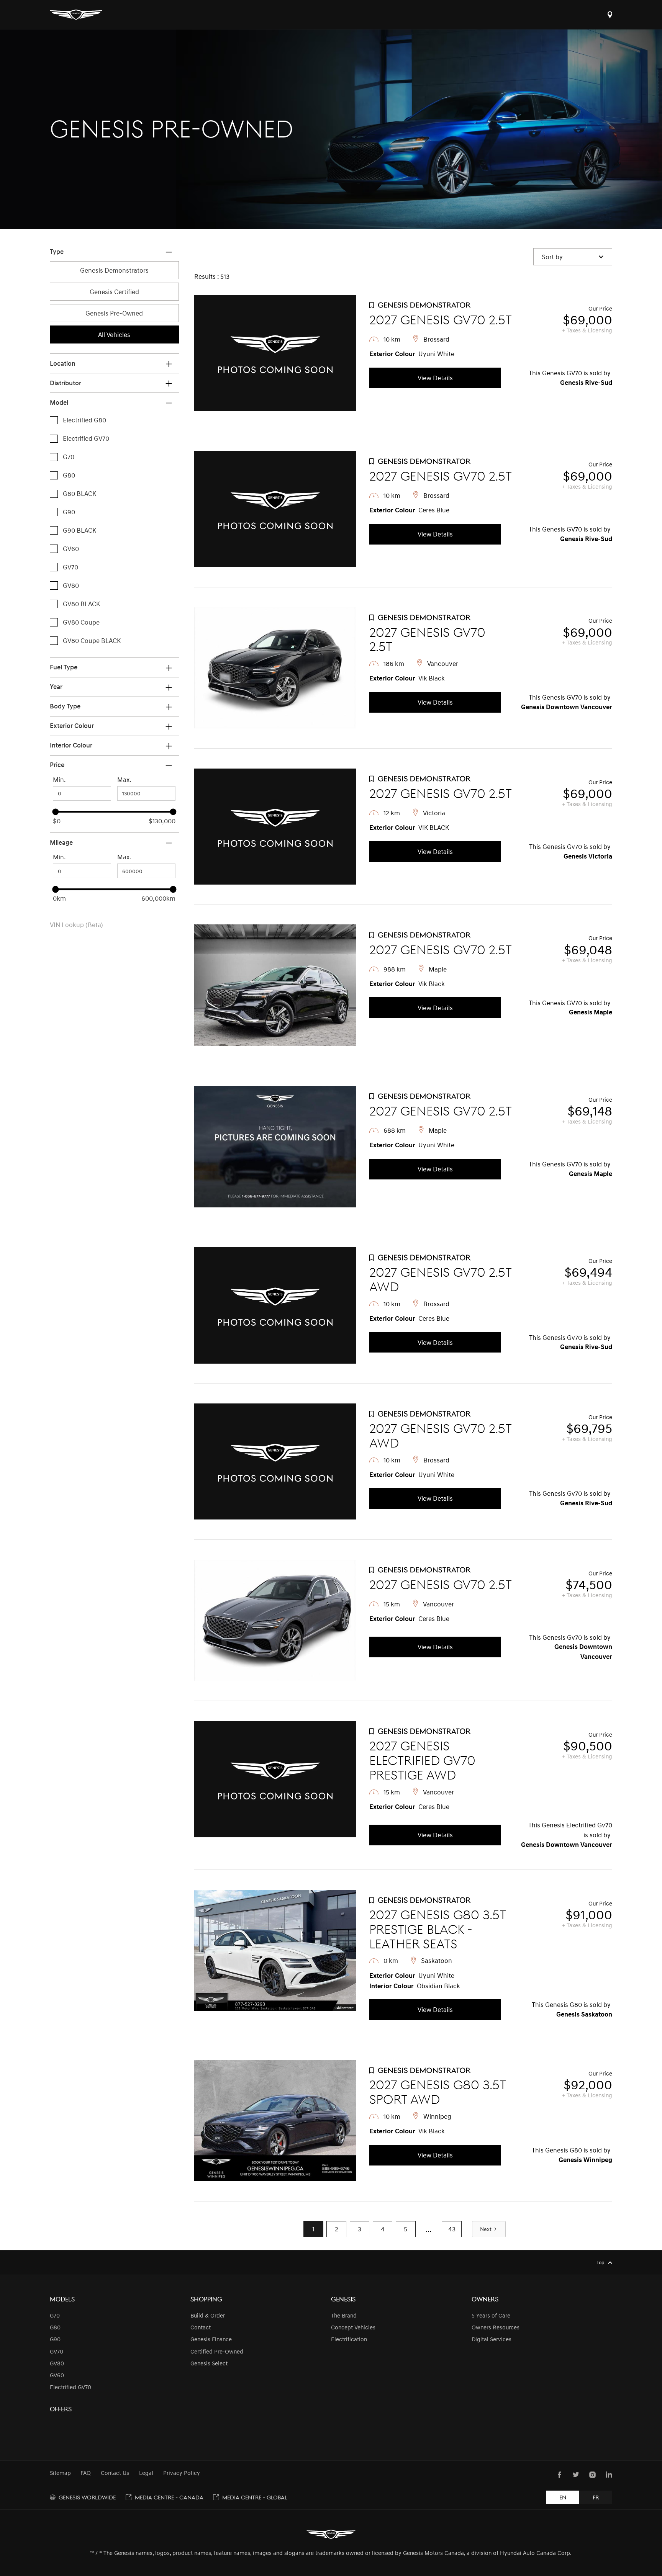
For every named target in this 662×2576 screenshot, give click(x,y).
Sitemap (60, 2473)
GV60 (57, 2375)
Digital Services (492, 2339)
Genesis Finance (211, 2339)
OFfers (61, 2409)
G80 (55, 2327)
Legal (146, 2473)
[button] (573, 257)
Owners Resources (496, 2327)
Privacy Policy (182, 2473)
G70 (55, 2315)
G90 (55, 2339)
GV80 (57, 2363)
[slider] (55, 812)
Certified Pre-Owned (217, 2351)
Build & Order (208, 2315)
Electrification (349, 2339)
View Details (435, 378)
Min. (59, 779)
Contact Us (115, 2473)
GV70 (57, 2351)
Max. (124, 779)
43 (452, 2229)
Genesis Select (209, 2363)
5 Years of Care (491, 2315)
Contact (201, 2327)
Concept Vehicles (353, 2327)
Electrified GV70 (70, 2387)
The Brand (344, 2315)
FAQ (86, 2473)
